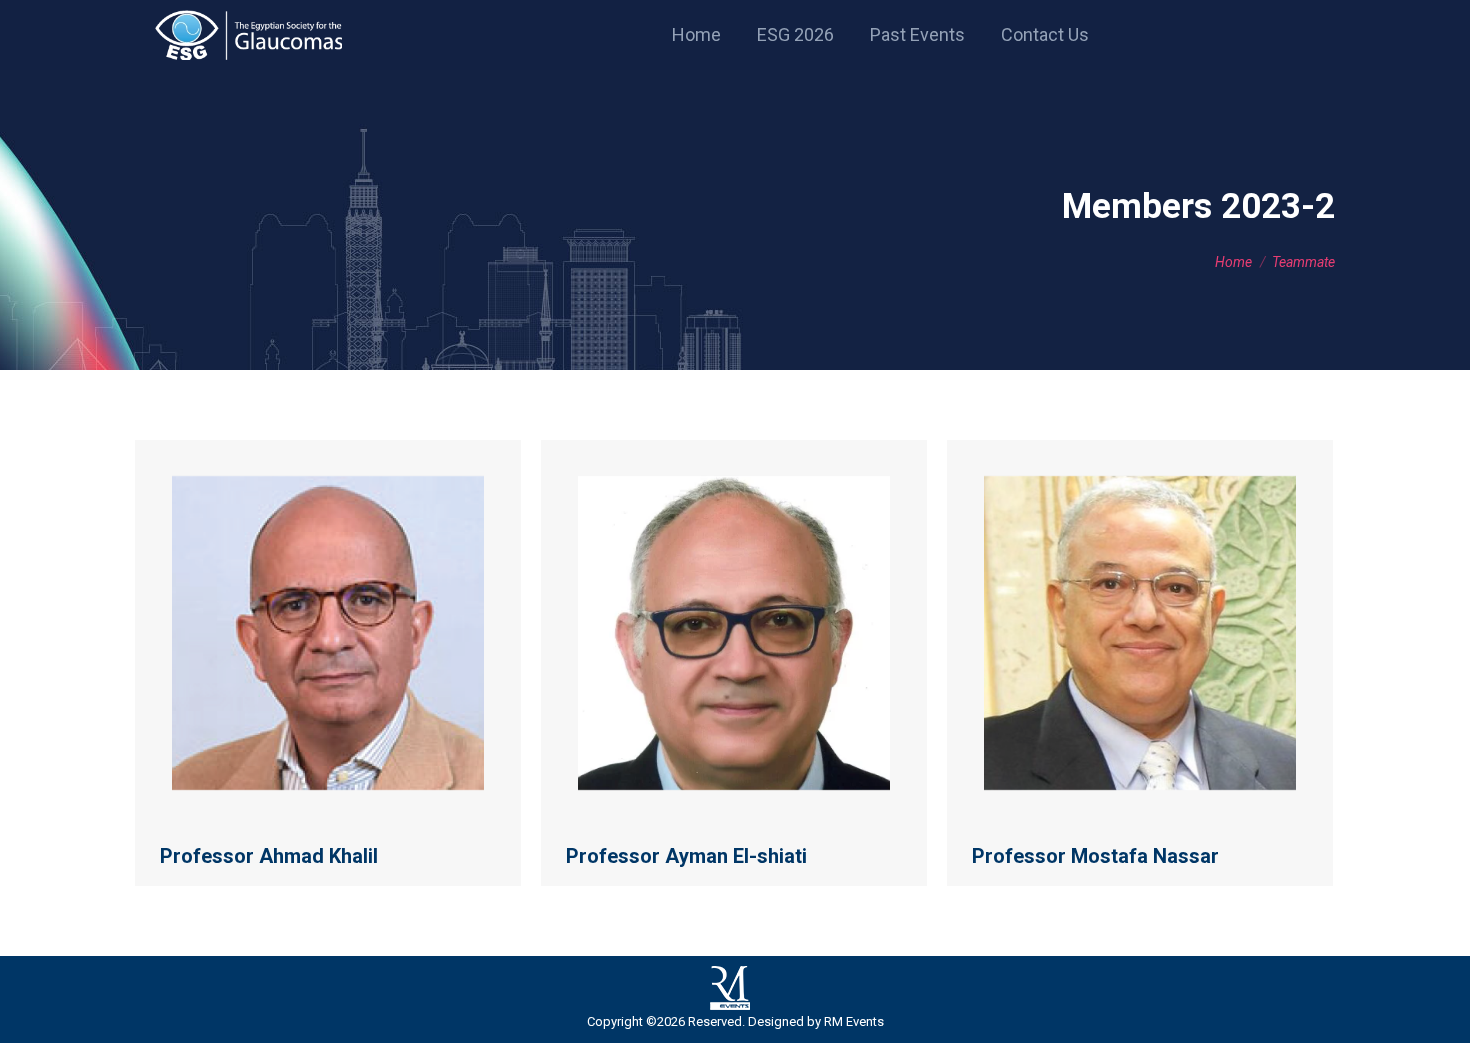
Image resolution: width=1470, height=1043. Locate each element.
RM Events (854, 1021)
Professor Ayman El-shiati (686, 856)
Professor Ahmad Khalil (269, 856)
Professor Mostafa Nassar (1095, 856)
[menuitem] (696, 35)
